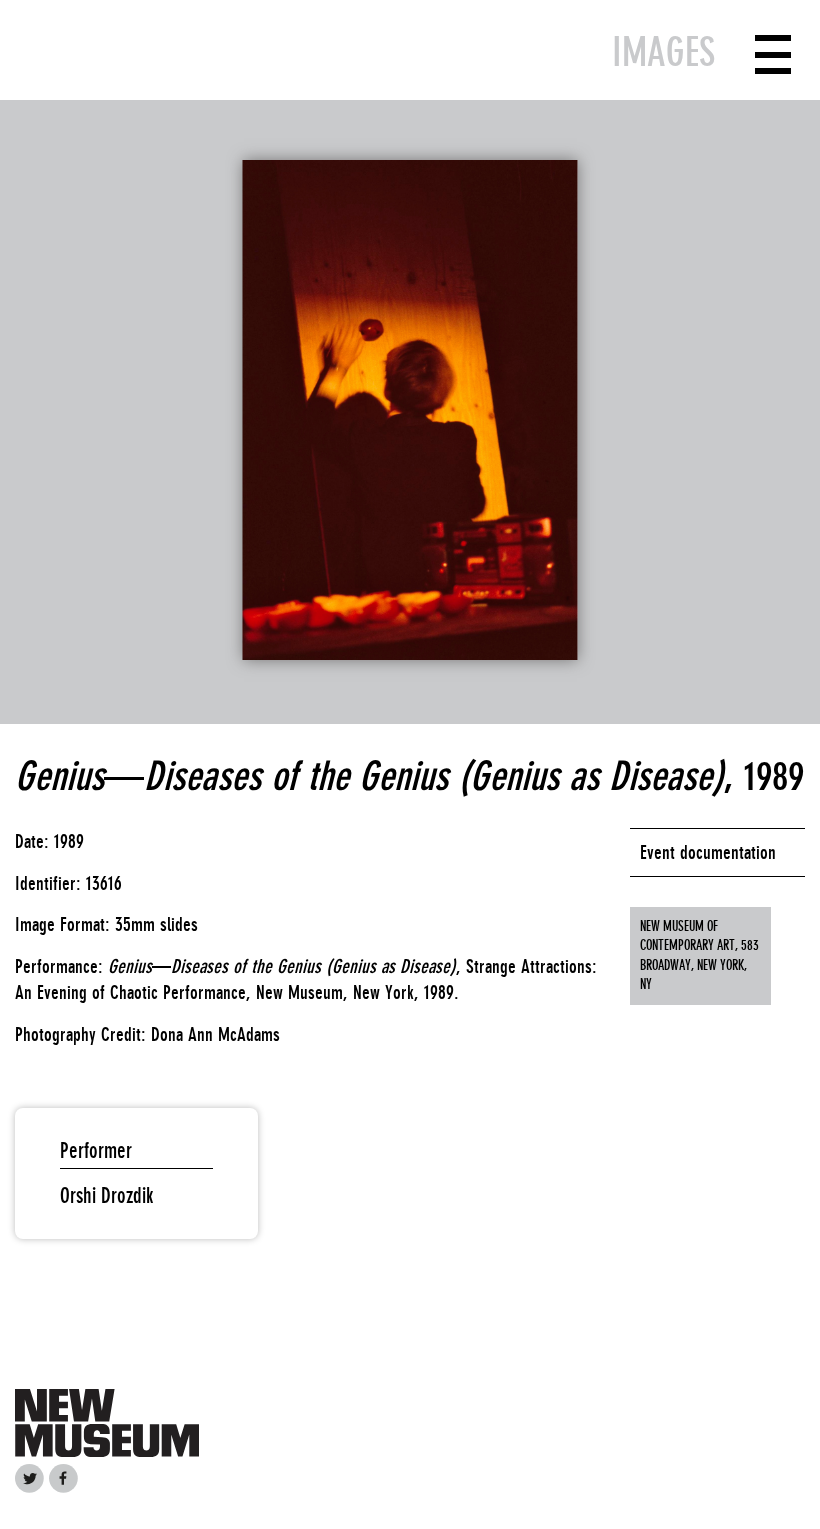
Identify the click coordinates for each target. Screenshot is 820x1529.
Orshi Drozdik (106, 1195)
